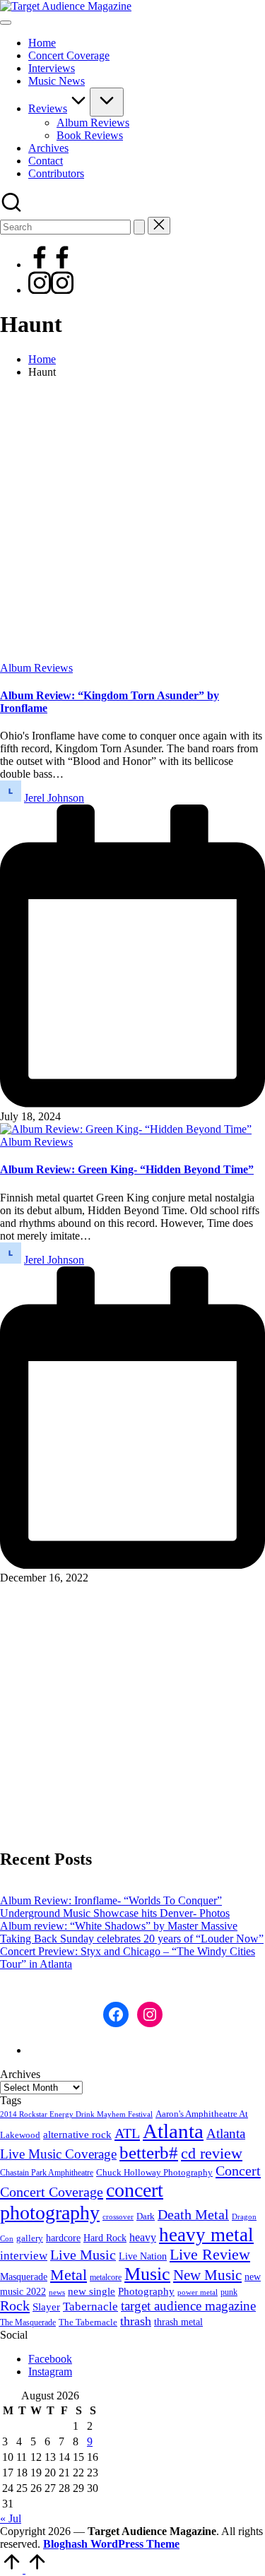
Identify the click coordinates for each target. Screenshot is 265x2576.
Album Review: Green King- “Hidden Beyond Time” (127, 1169)
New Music (207, 2275)
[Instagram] (51, 290)
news (57, 2292)
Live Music (83, 2255)
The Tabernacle (88, 2322)
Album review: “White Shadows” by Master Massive (119, 1926)
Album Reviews (36, 668)
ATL (127, 2133)
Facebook (50, 2359)
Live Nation (143, 2256)
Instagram (50, 2372)
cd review (212, 2153)
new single (92, 2291)
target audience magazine (188, 2306)
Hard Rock (105, 2238)
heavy (143, 2237)
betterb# (149, 2153)
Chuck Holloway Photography (154, 2173)
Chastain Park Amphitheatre (47, 2173)
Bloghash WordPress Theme (111, 2544)
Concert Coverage (52, 2192)
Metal (69, 2275)
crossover (118, 2217)
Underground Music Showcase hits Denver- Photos (115, 1913)
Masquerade (24, 2277)
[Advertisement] (132, 522)
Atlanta (173, 2131)
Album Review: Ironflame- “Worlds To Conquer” (111, 1900)
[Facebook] (51, 265)
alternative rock (77, 2135)
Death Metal (193, 2214)
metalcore (106, 2277)
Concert (238, 2171)
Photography (146, 2291)
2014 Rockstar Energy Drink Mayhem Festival (76, 2114)
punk (229, 2292)
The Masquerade (28, 2322)
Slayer (46, 2307)
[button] (139, 227)
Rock (15, 2305)
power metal (198, 2292)
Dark (146, 2216)
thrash (136, 2321)
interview (24, 2256)
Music (147, 2274)
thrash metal (178, 2322)
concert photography (82, 2201)
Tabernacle (90, 2307)
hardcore (63, 2238)
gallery (30, 2238)
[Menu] (6, 23)
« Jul (11, 2518)
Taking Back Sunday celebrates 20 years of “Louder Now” (132, 1939)
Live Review (210, 2255)
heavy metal (206, 2235)
